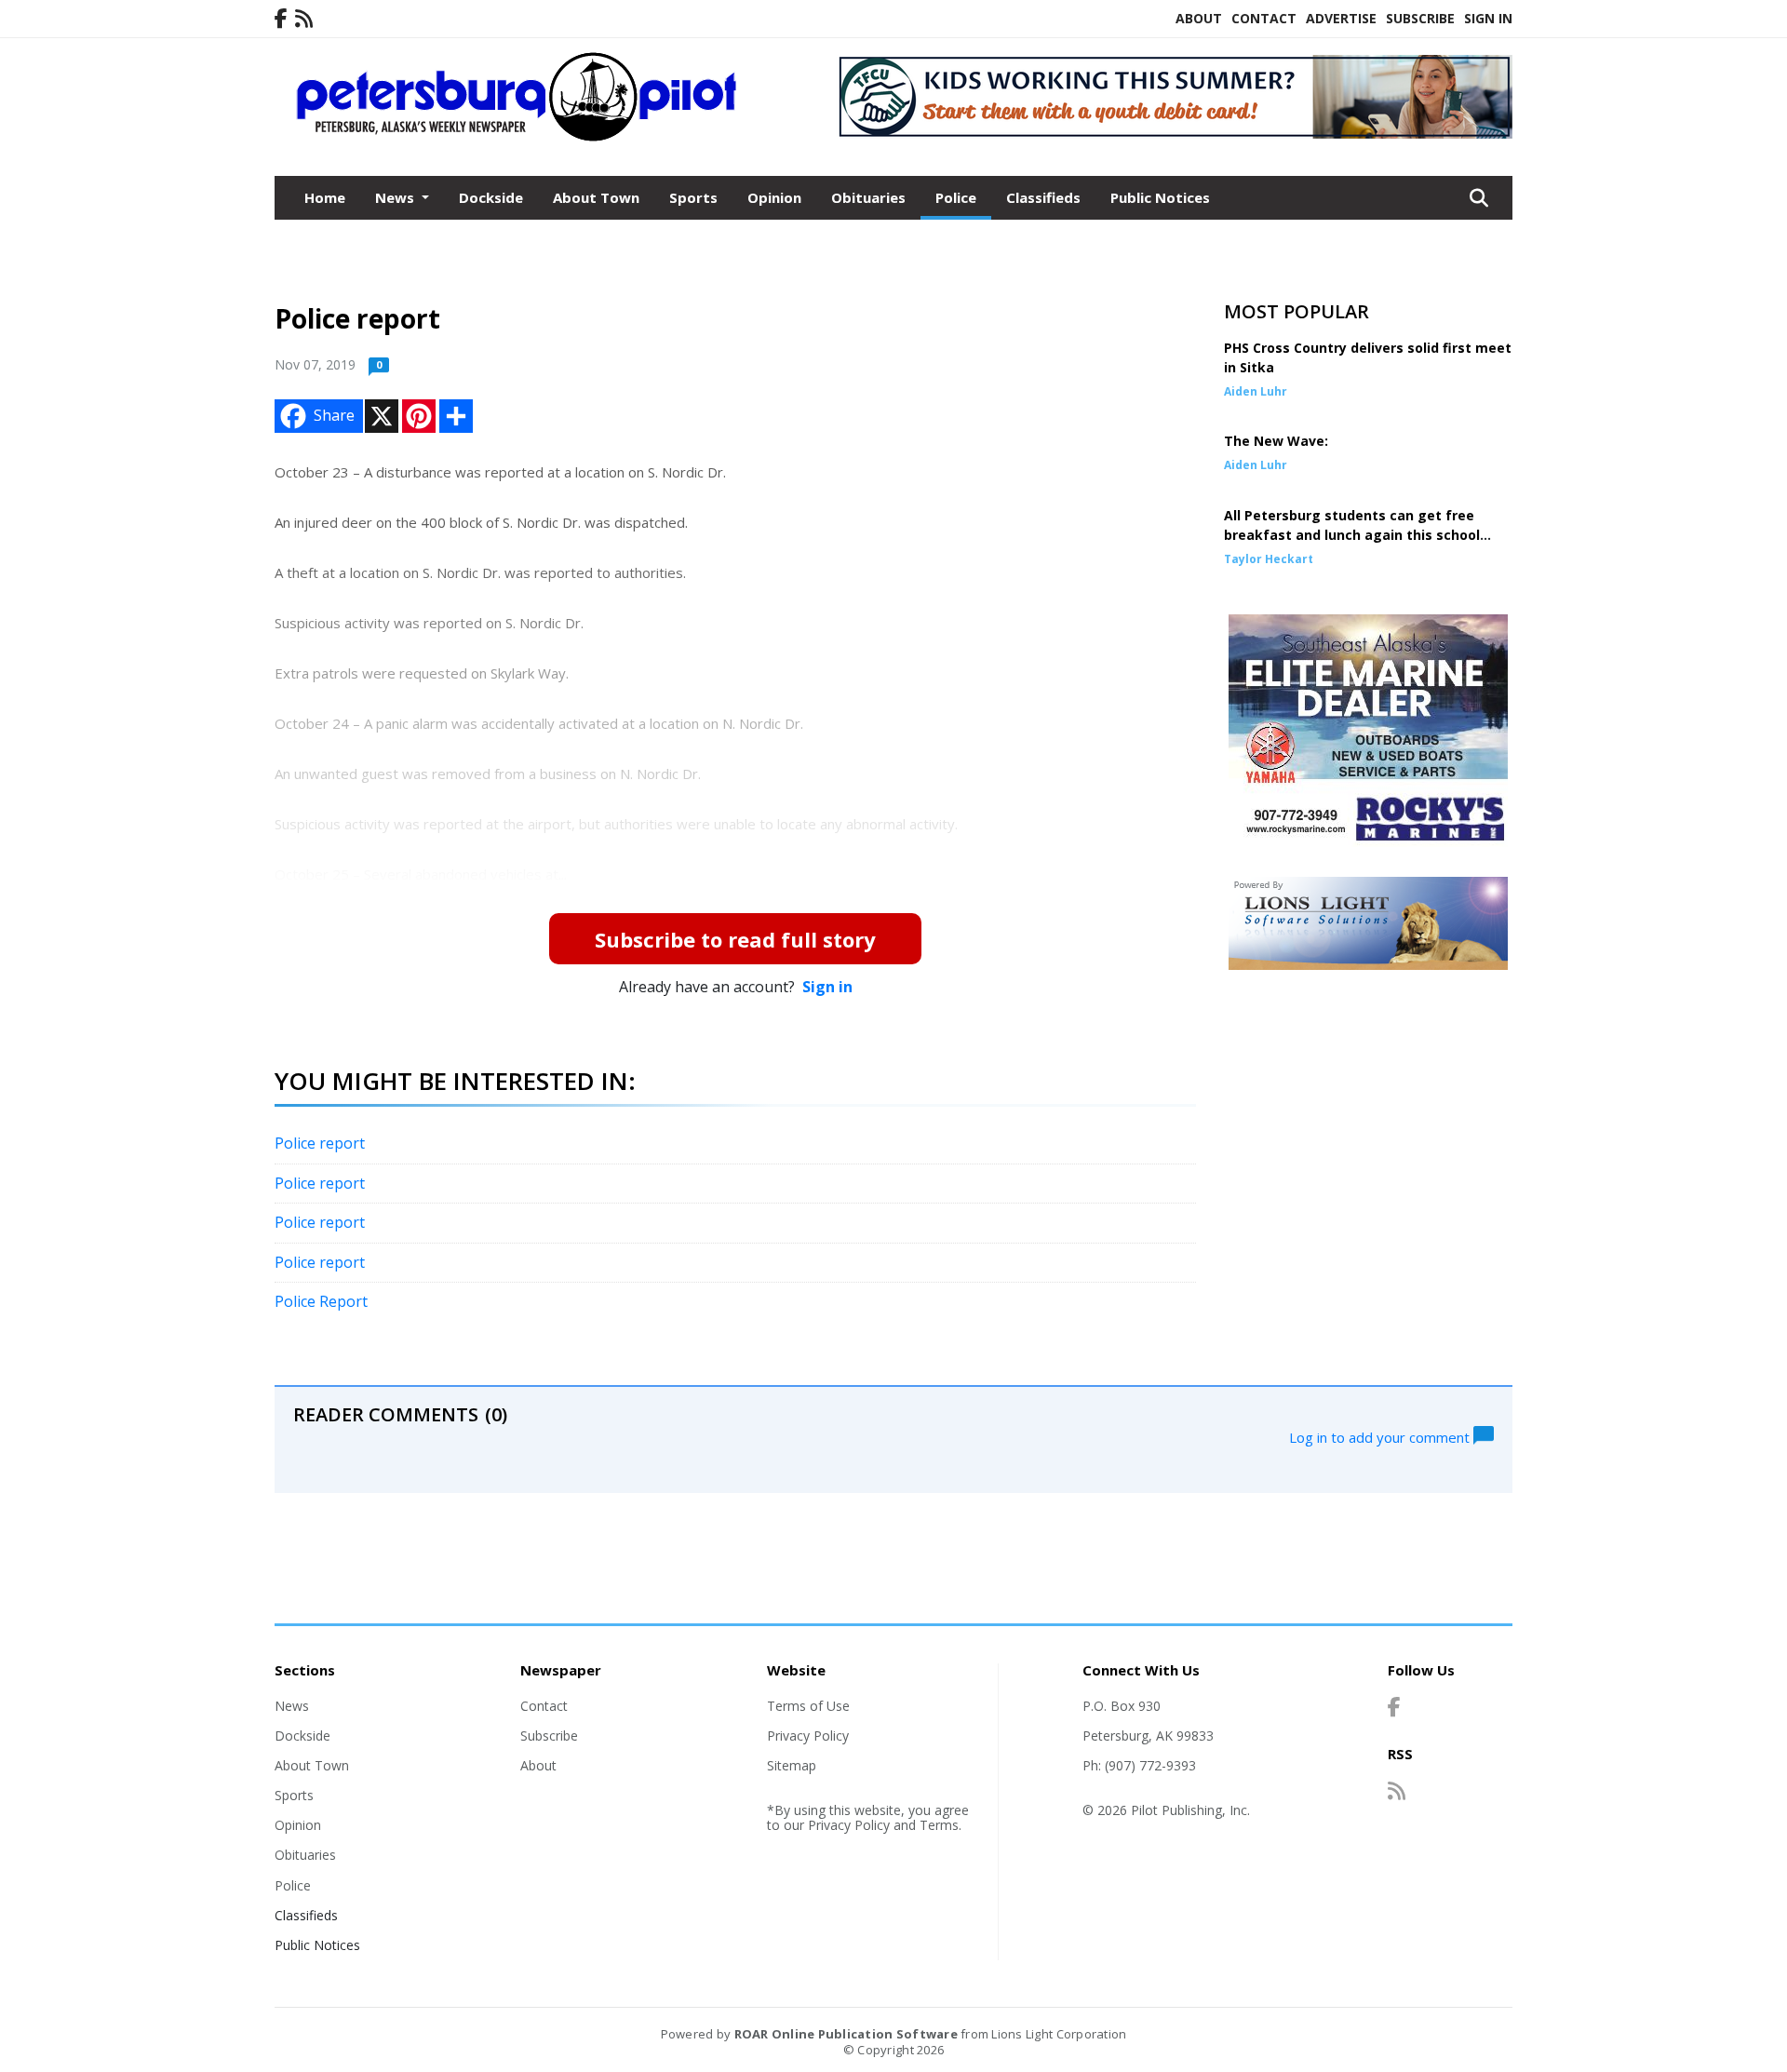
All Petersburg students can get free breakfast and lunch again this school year (1352, 535)
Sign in (827, 987)
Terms (939, 1825)
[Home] (517, 138)
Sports (693, 197)
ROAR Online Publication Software (846, 2034)
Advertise (1341, 18)
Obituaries (868, 197)
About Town (596, 197)
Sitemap (792, 1765)
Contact (1264, 18)
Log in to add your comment (1381, 1436)
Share (334, 415)
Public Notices (1160, 197)
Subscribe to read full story (735, 939)
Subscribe (1420, 18)
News (292, 1706)
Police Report (321, 1301)
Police (956, 197)
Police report (320, 1143)
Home (325, 197)
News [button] (396, 197)
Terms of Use (808, 1706)
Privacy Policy (808, 1736)
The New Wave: (1276, 441)
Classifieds (1043, 197)
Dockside (491, 197)
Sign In (1488, 18)
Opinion (774, 197)
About (1199, 18)
